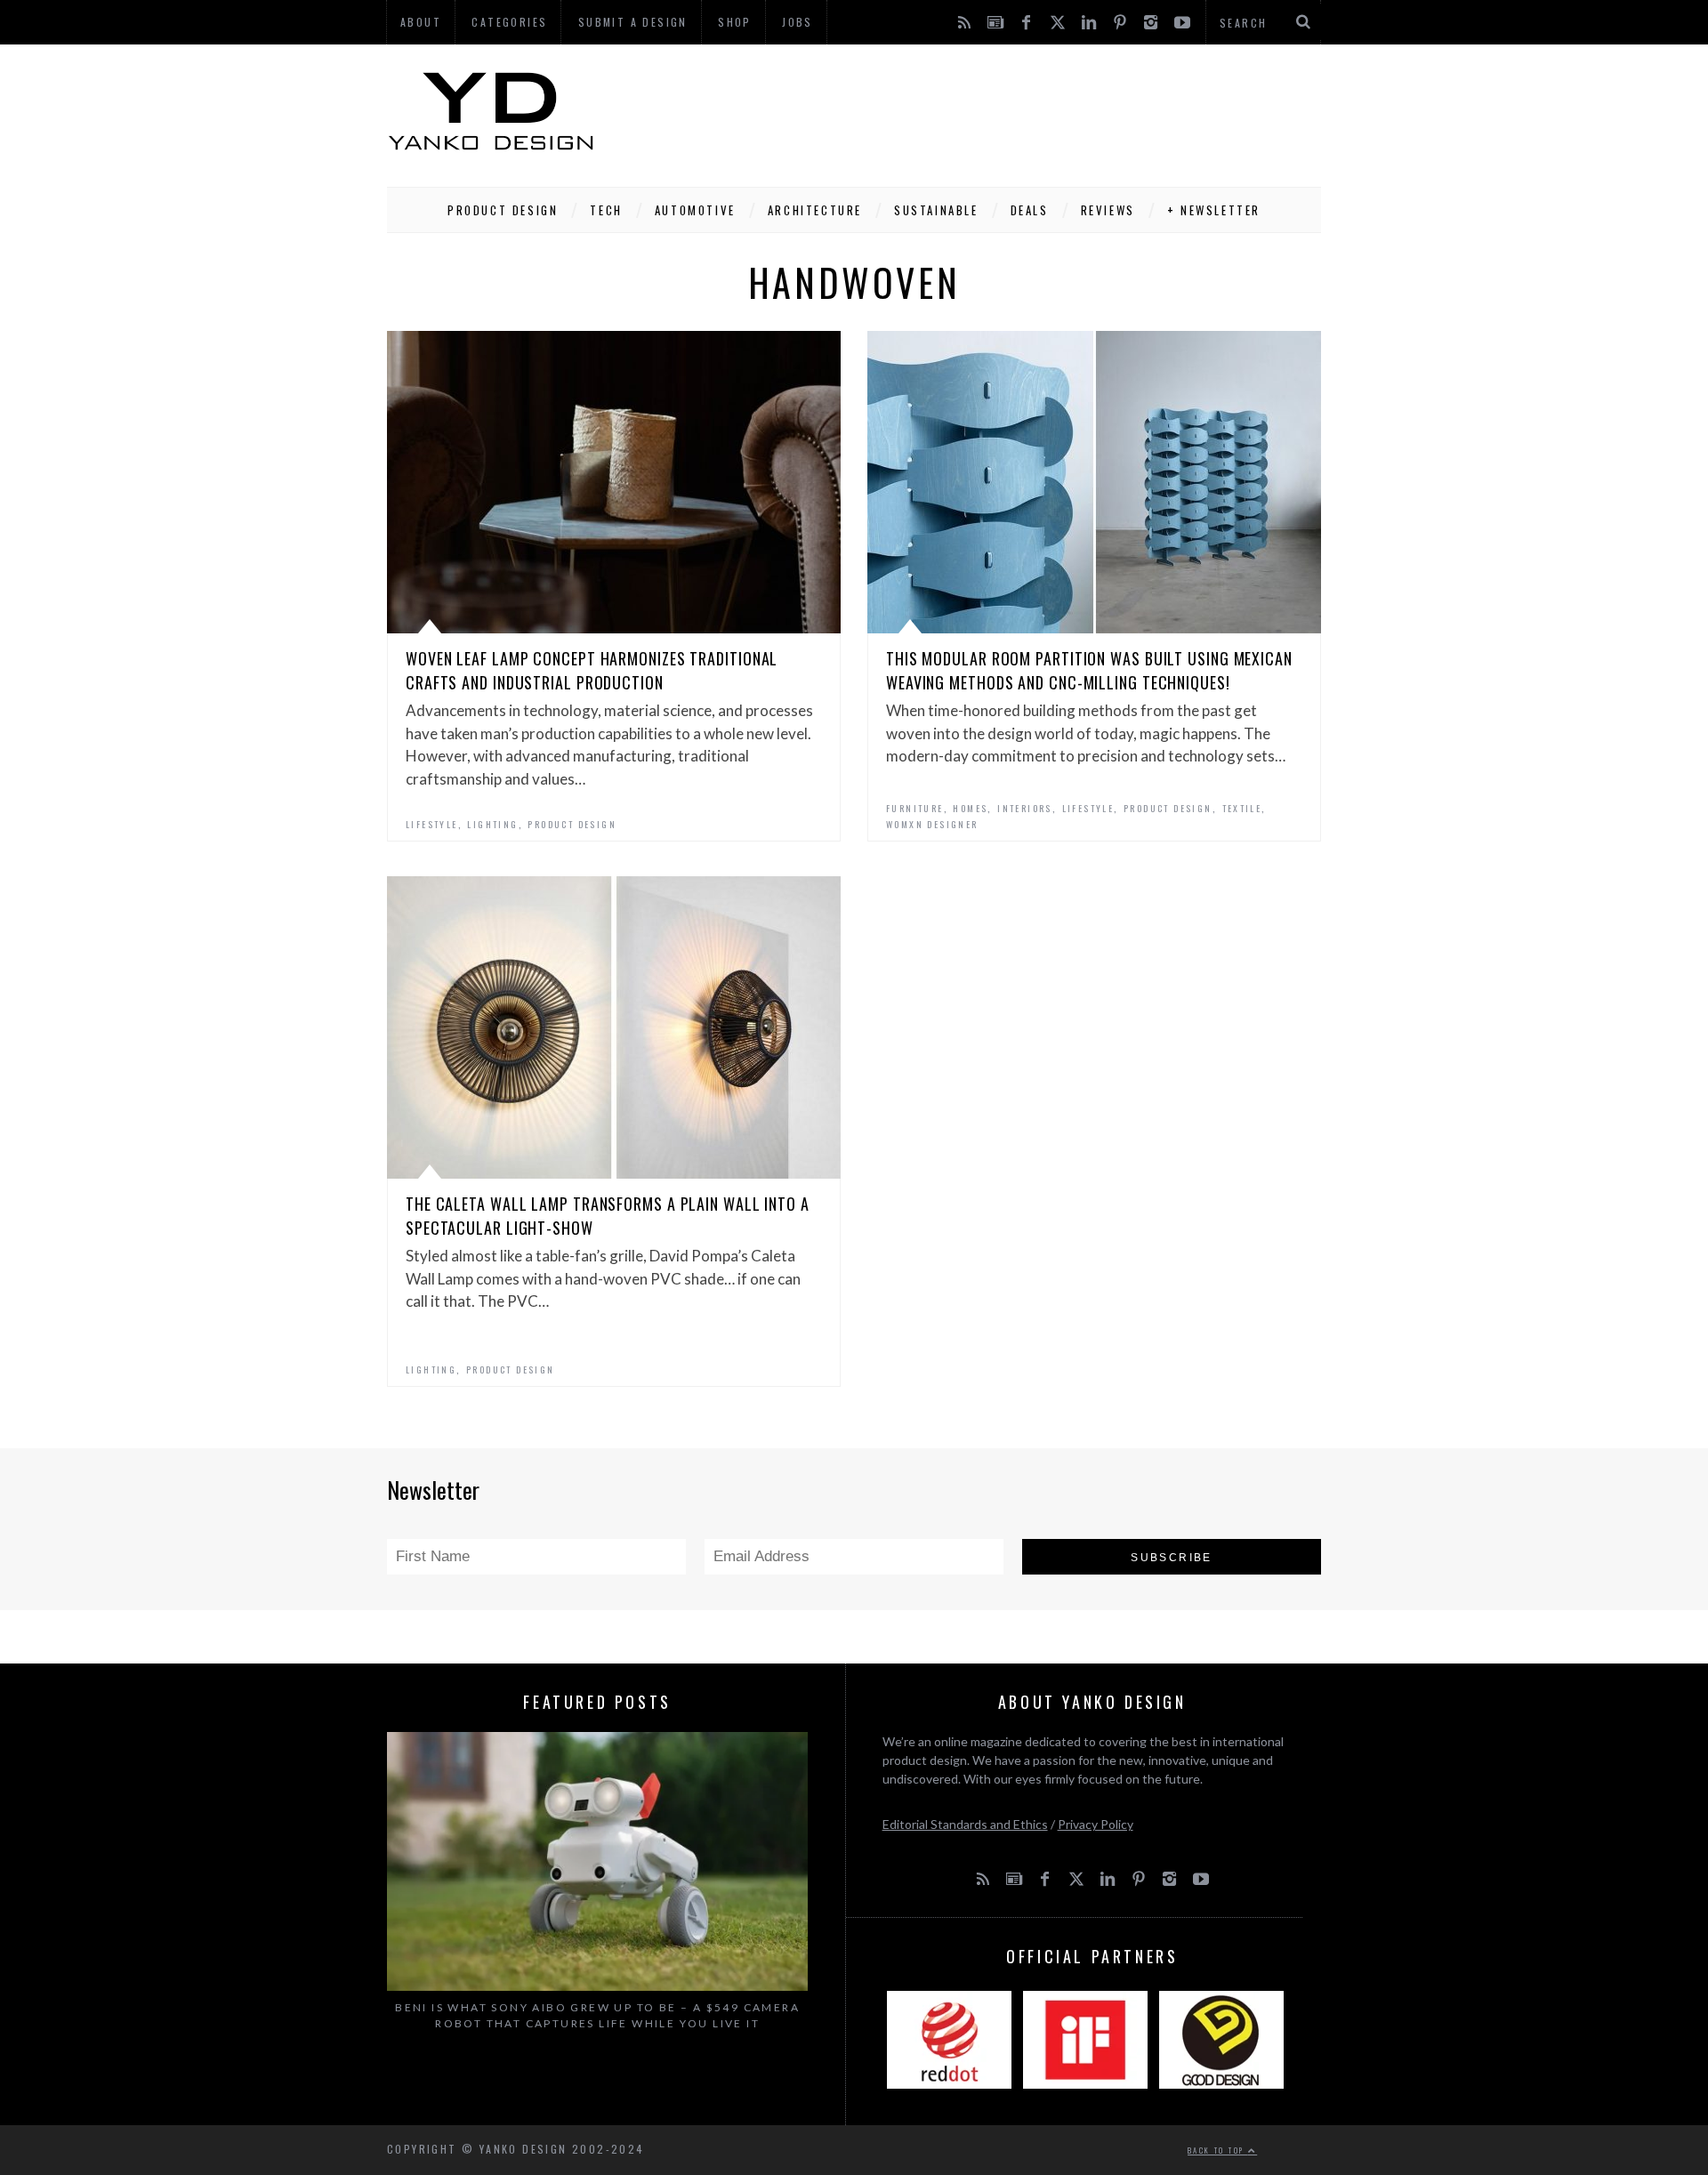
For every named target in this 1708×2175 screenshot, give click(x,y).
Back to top (1218, 2150)
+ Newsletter (1214, 210)
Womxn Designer (932, 824)
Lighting (492, 824)
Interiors (1025, 808)
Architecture (815, 210)
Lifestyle (432, 824)
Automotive (695, 210)
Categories (509, 22)
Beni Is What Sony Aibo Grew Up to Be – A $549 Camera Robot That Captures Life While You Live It (597, 2015)
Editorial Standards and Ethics (965, 1824)
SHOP (735, 22)
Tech (606, 210)
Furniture (915, 808)
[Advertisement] (997, 111)
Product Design (503, 210)
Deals (1030, 210)
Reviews (1108, 210)
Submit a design (633, 22)
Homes (970, 808)
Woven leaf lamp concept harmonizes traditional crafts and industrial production (592, 670)
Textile (1242, 808)
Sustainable (936, 210)
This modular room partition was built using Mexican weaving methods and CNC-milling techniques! (1089, 670)
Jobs (798, 22)
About (421, 22)
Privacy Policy (1096, 1824)
